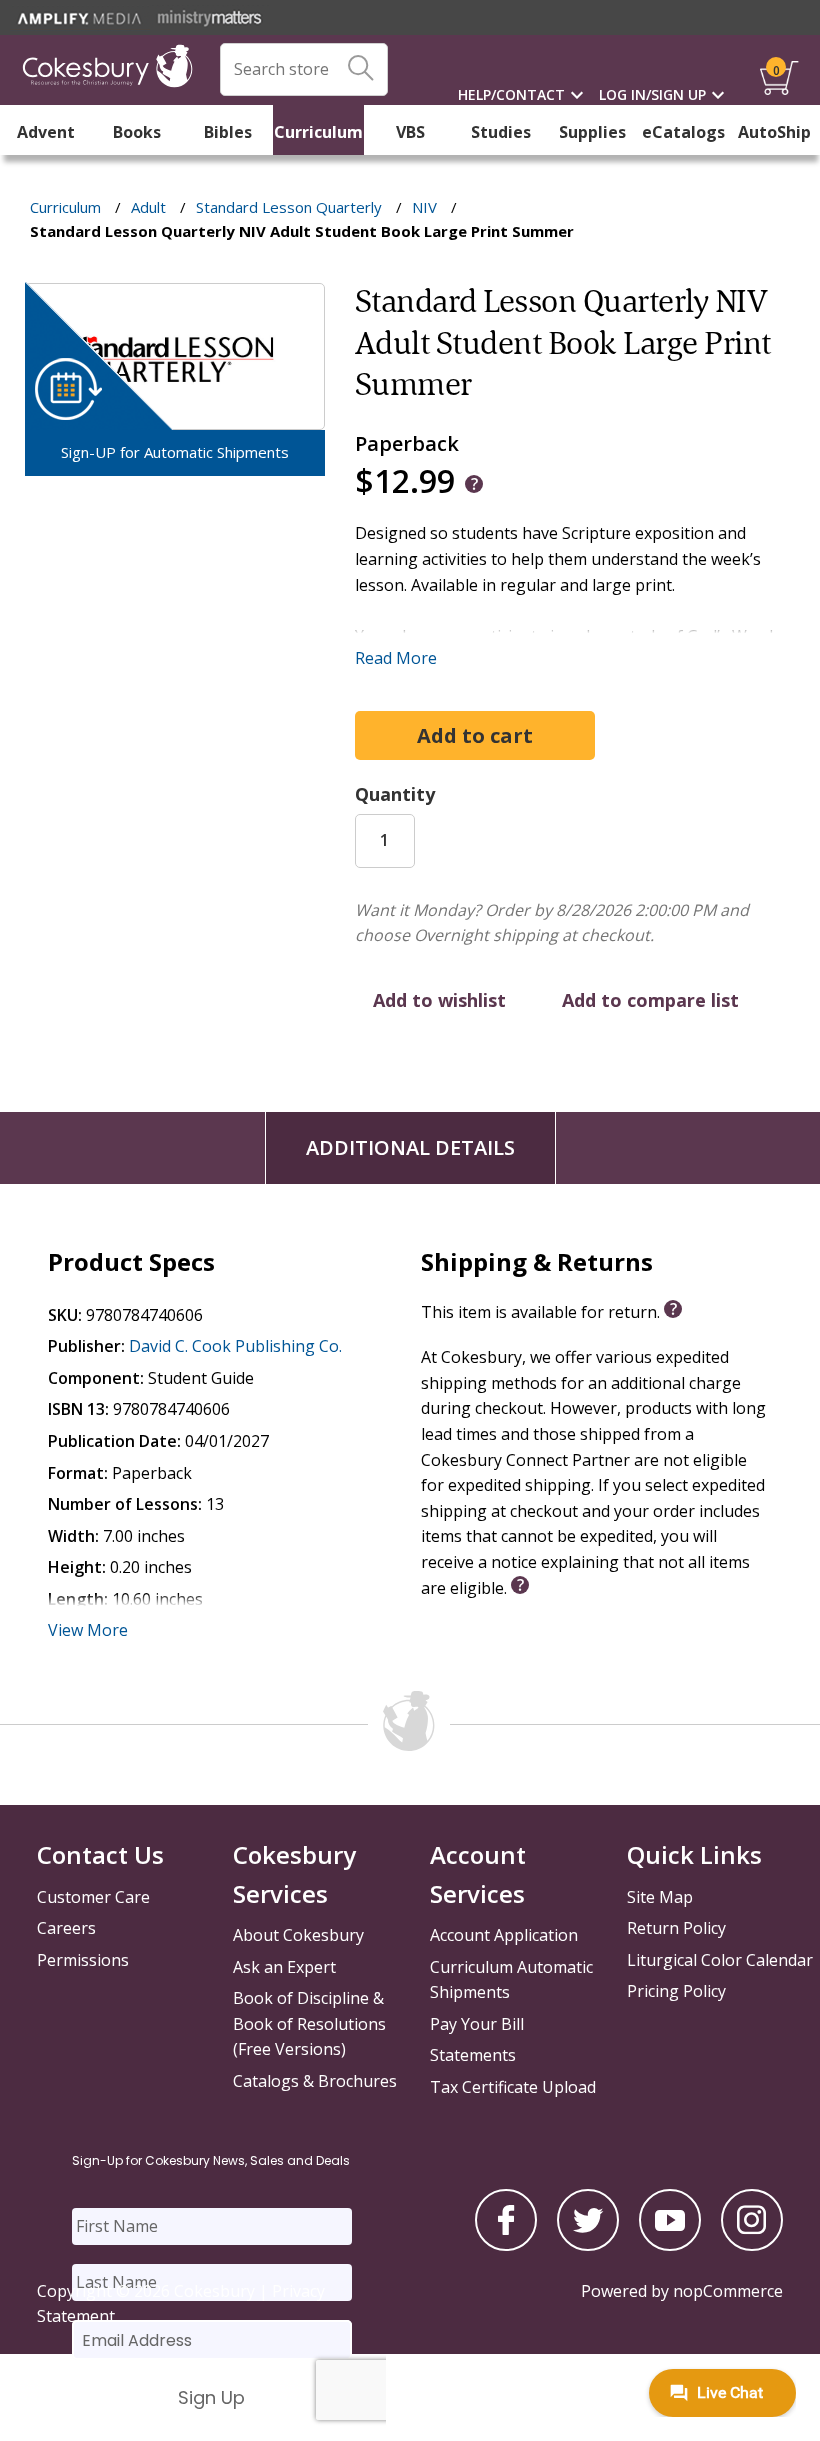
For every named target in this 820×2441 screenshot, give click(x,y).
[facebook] (506, 2245)
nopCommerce (728, 2291)
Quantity (395, 794)
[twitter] (588, 2245)
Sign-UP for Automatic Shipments (175, 452)
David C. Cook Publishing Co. (235, 1346)
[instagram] (752, 2245)
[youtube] (670, 2245)
